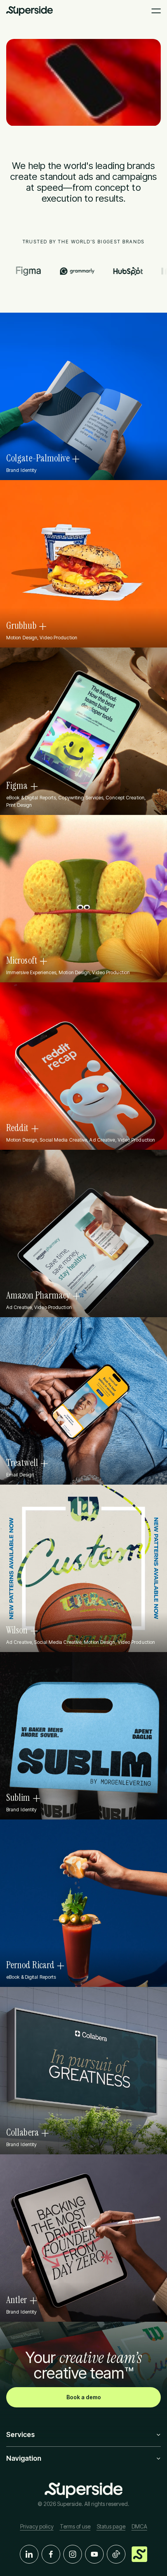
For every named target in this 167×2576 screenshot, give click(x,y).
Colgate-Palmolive (38, 458)
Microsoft (22, 961)
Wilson (17, 1630)
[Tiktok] (116, 2554)
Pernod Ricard (30, 1965)
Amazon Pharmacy (38, 1295)
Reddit (17, 1128)
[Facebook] (51, 2554)
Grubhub (21, 626)
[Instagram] (73, 2554)
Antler (17, 2300)
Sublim (18, 1798)
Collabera (23, 2133)
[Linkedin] (29, 2554)
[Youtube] (94, 2554)
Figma (17, 786)
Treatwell (22, 1463)
